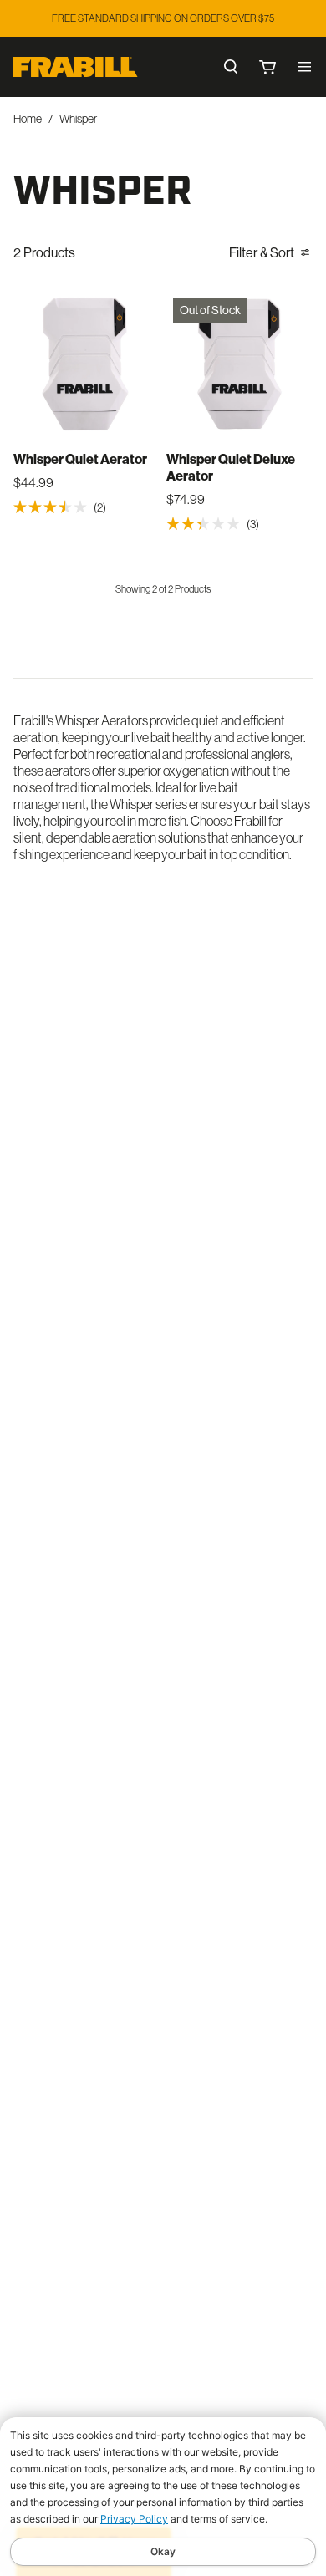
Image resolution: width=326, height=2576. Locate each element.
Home (28, 119)
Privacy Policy (134, 2519)
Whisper (78, 119)
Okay (163, 2551)
